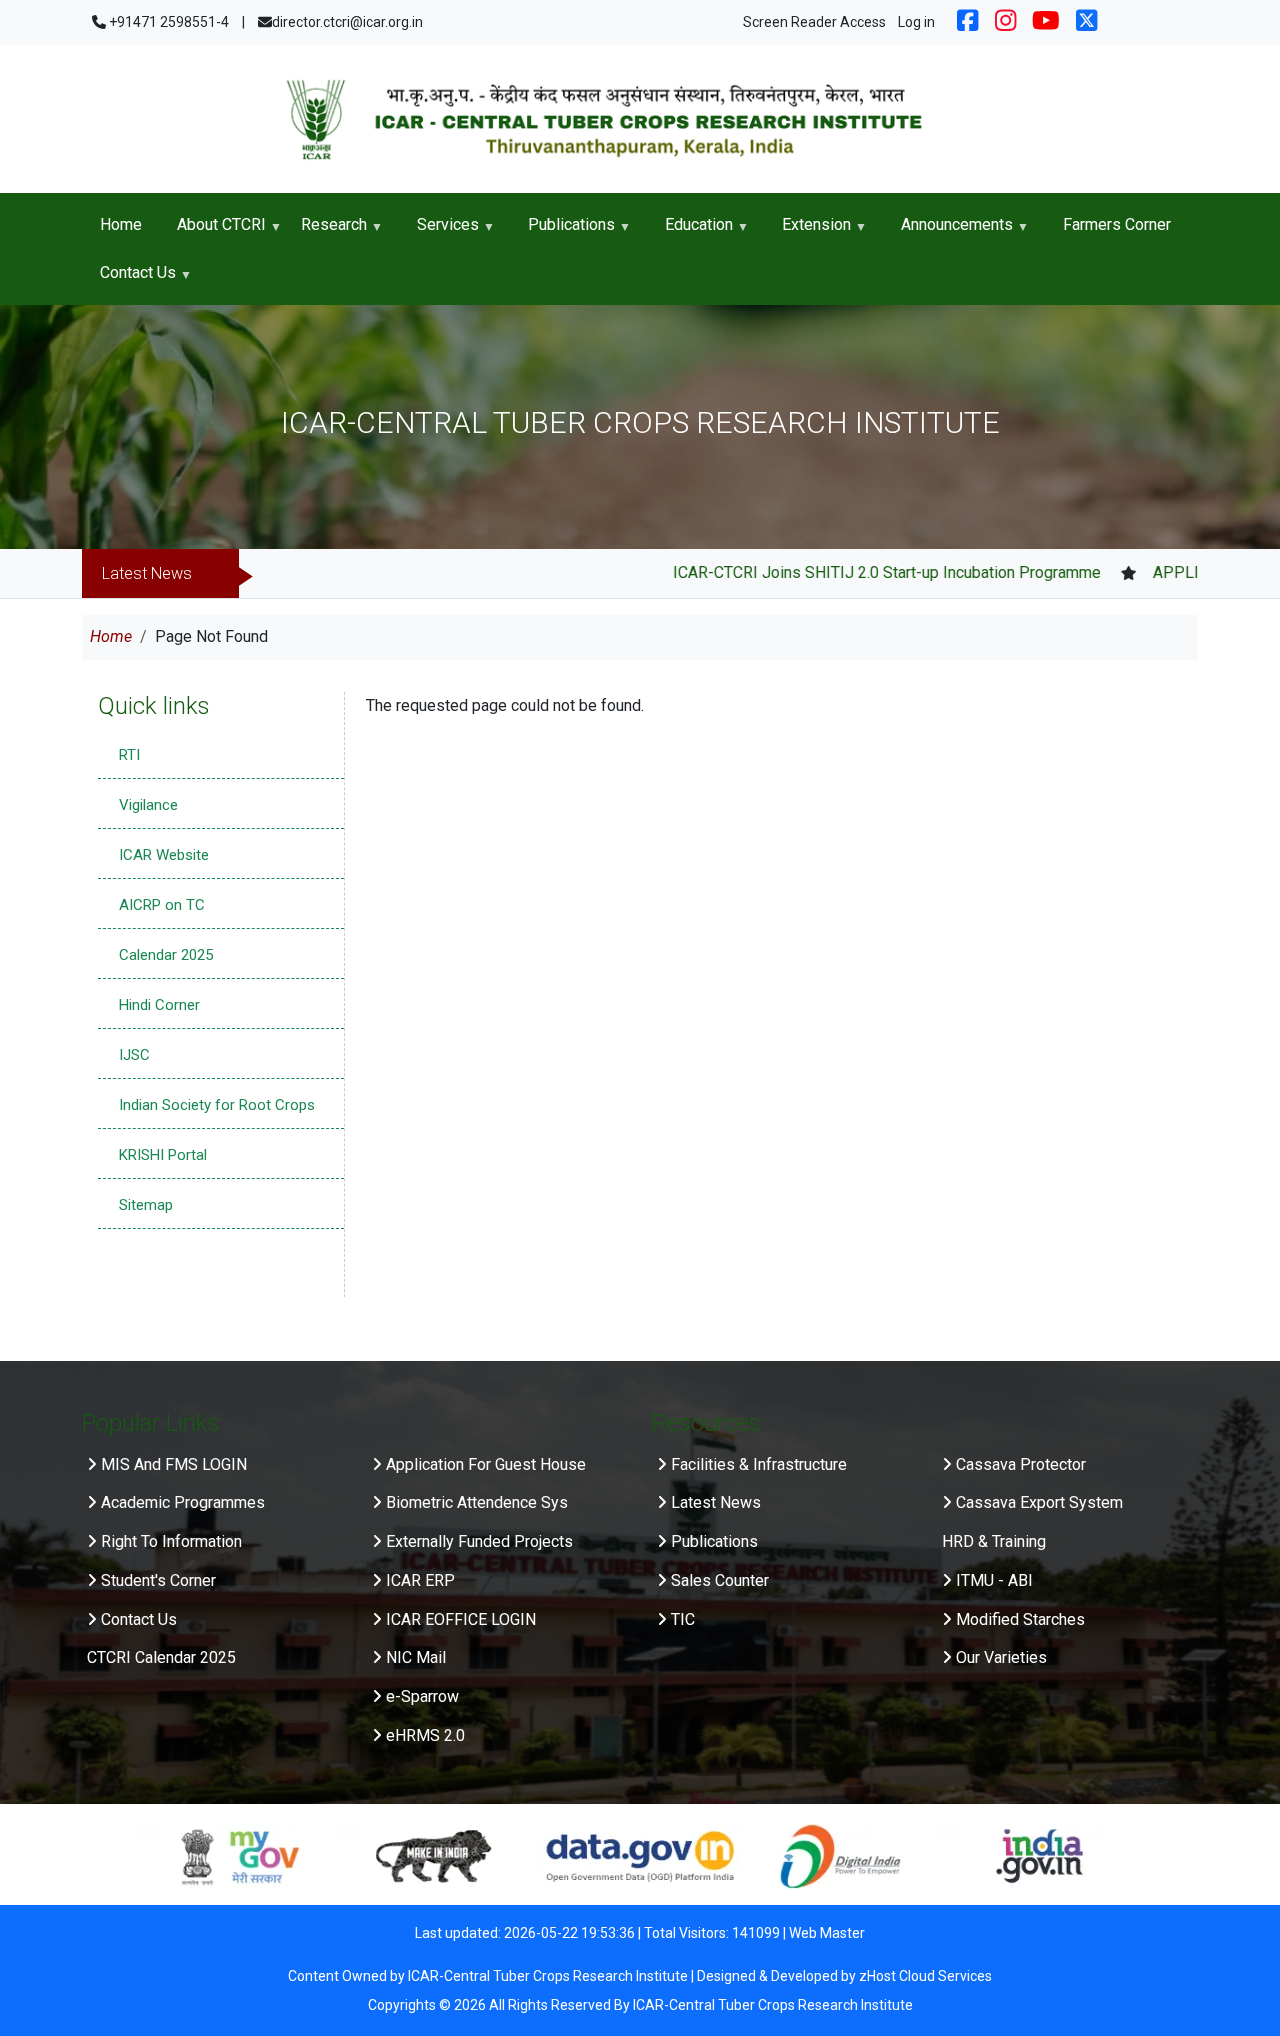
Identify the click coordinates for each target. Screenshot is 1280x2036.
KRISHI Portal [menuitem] (163, 1155)
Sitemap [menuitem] (146, 1205)
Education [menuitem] (690, 232)
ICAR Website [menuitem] (164, 855)
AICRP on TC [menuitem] (162, 905)
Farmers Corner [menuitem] (1117, 224)
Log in (916, 22)
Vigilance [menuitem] (148, 805)
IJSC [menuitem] (134, 1055)
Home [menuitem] (121, 224)
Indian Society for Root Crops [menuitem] (217, 1105)
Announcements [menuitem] (948, 232)
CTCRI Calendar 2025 (161, 1657)
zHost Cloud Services (925, 1976)
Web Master (827, 1933)
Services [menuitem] (439, 232)
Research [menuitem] (325, 232)
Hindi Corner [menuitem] (159, 1005)
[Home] (640, 118)
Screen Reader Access (814, 22)
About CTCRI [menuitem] (212, 232)
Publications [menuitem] (563, 232)
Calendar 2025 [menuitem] (166, 955)
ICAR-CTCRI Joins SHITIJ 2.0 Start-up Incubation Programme (827, 572)
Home (111, 636)
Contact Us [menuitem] (129, 280)
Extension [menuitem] (808, 232)
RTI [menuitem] (129, 755)
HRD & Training (994, 1541)
